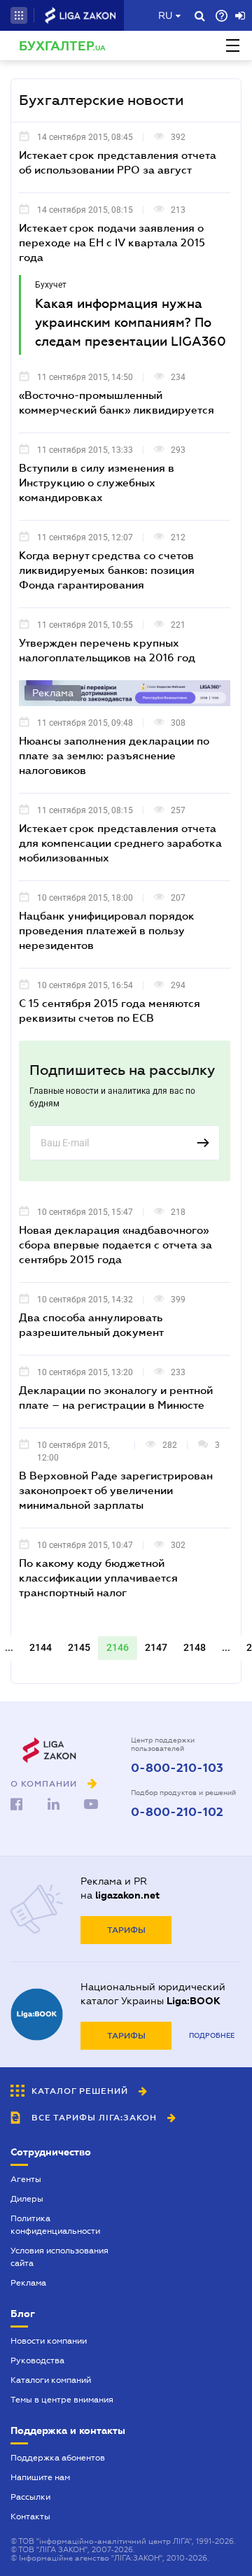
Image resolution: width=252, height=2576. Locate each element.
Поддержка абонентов (58, 2458)
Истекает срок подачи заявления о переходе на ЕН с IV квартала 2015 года (112, 242)
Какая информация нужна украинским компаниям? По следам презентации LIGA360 (131, 323)
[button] (19, 15)
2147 (156, 1647)
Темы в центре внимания (62, 2400)
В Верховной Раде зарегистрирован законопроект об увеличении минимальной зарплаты (116, 1490)
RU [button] (165, 15)
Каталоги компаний (51, 2380)
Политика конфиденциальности (55, 2225)
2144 (41, 1647)
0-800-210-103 (177, 1768)
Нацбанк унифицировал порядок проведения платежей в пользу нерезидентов (107, 930)
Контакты (30, 2517)
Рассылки (30, 2497)
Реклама (28, 2283)
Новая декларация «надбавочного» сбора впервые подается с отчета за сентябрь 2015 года (115, 1244)
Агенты (26, 2179)
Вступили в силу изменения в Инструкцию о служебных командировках (97, 482)
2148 (195, 1647)
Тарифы (126, 1930)
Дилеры (27, 2199)
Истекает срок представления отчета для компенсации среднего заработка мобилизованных (120, 843)
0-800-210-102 (177, 1813)
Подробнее (212, 2035)
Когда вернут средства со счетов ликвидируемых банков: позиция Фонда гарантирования (107, 570)
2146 (118, 1647)
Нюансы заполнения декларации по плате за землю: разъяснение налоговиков (114, 755)
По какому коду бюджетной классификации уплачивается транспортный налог (98, 1577)
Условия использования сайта (59, 2257)
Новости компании (49, 2341)
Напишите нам (40, 2477)
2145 (79, 1647)
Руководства (37, 2360)
